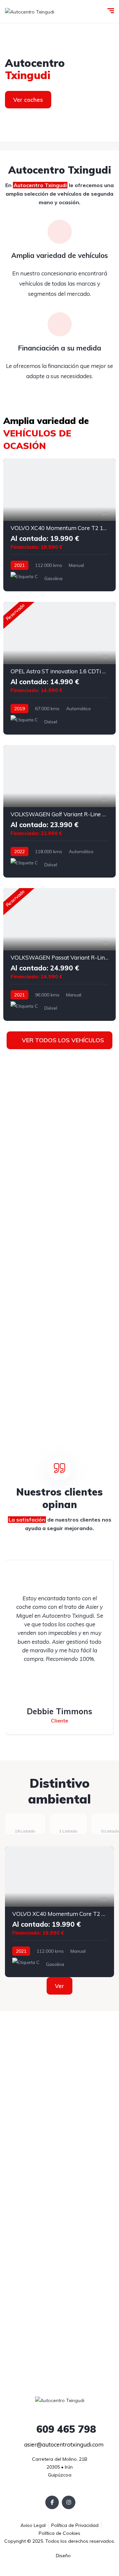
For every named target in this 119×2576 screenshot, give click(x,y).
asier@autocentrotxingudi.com (63, 2444)
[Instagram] (69, 2502)
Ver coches (28, 100)
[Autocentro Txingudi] (30, 11)
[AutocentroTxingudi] (59, 83)
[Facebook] (52, 2502)
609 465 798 (65, 2429)
